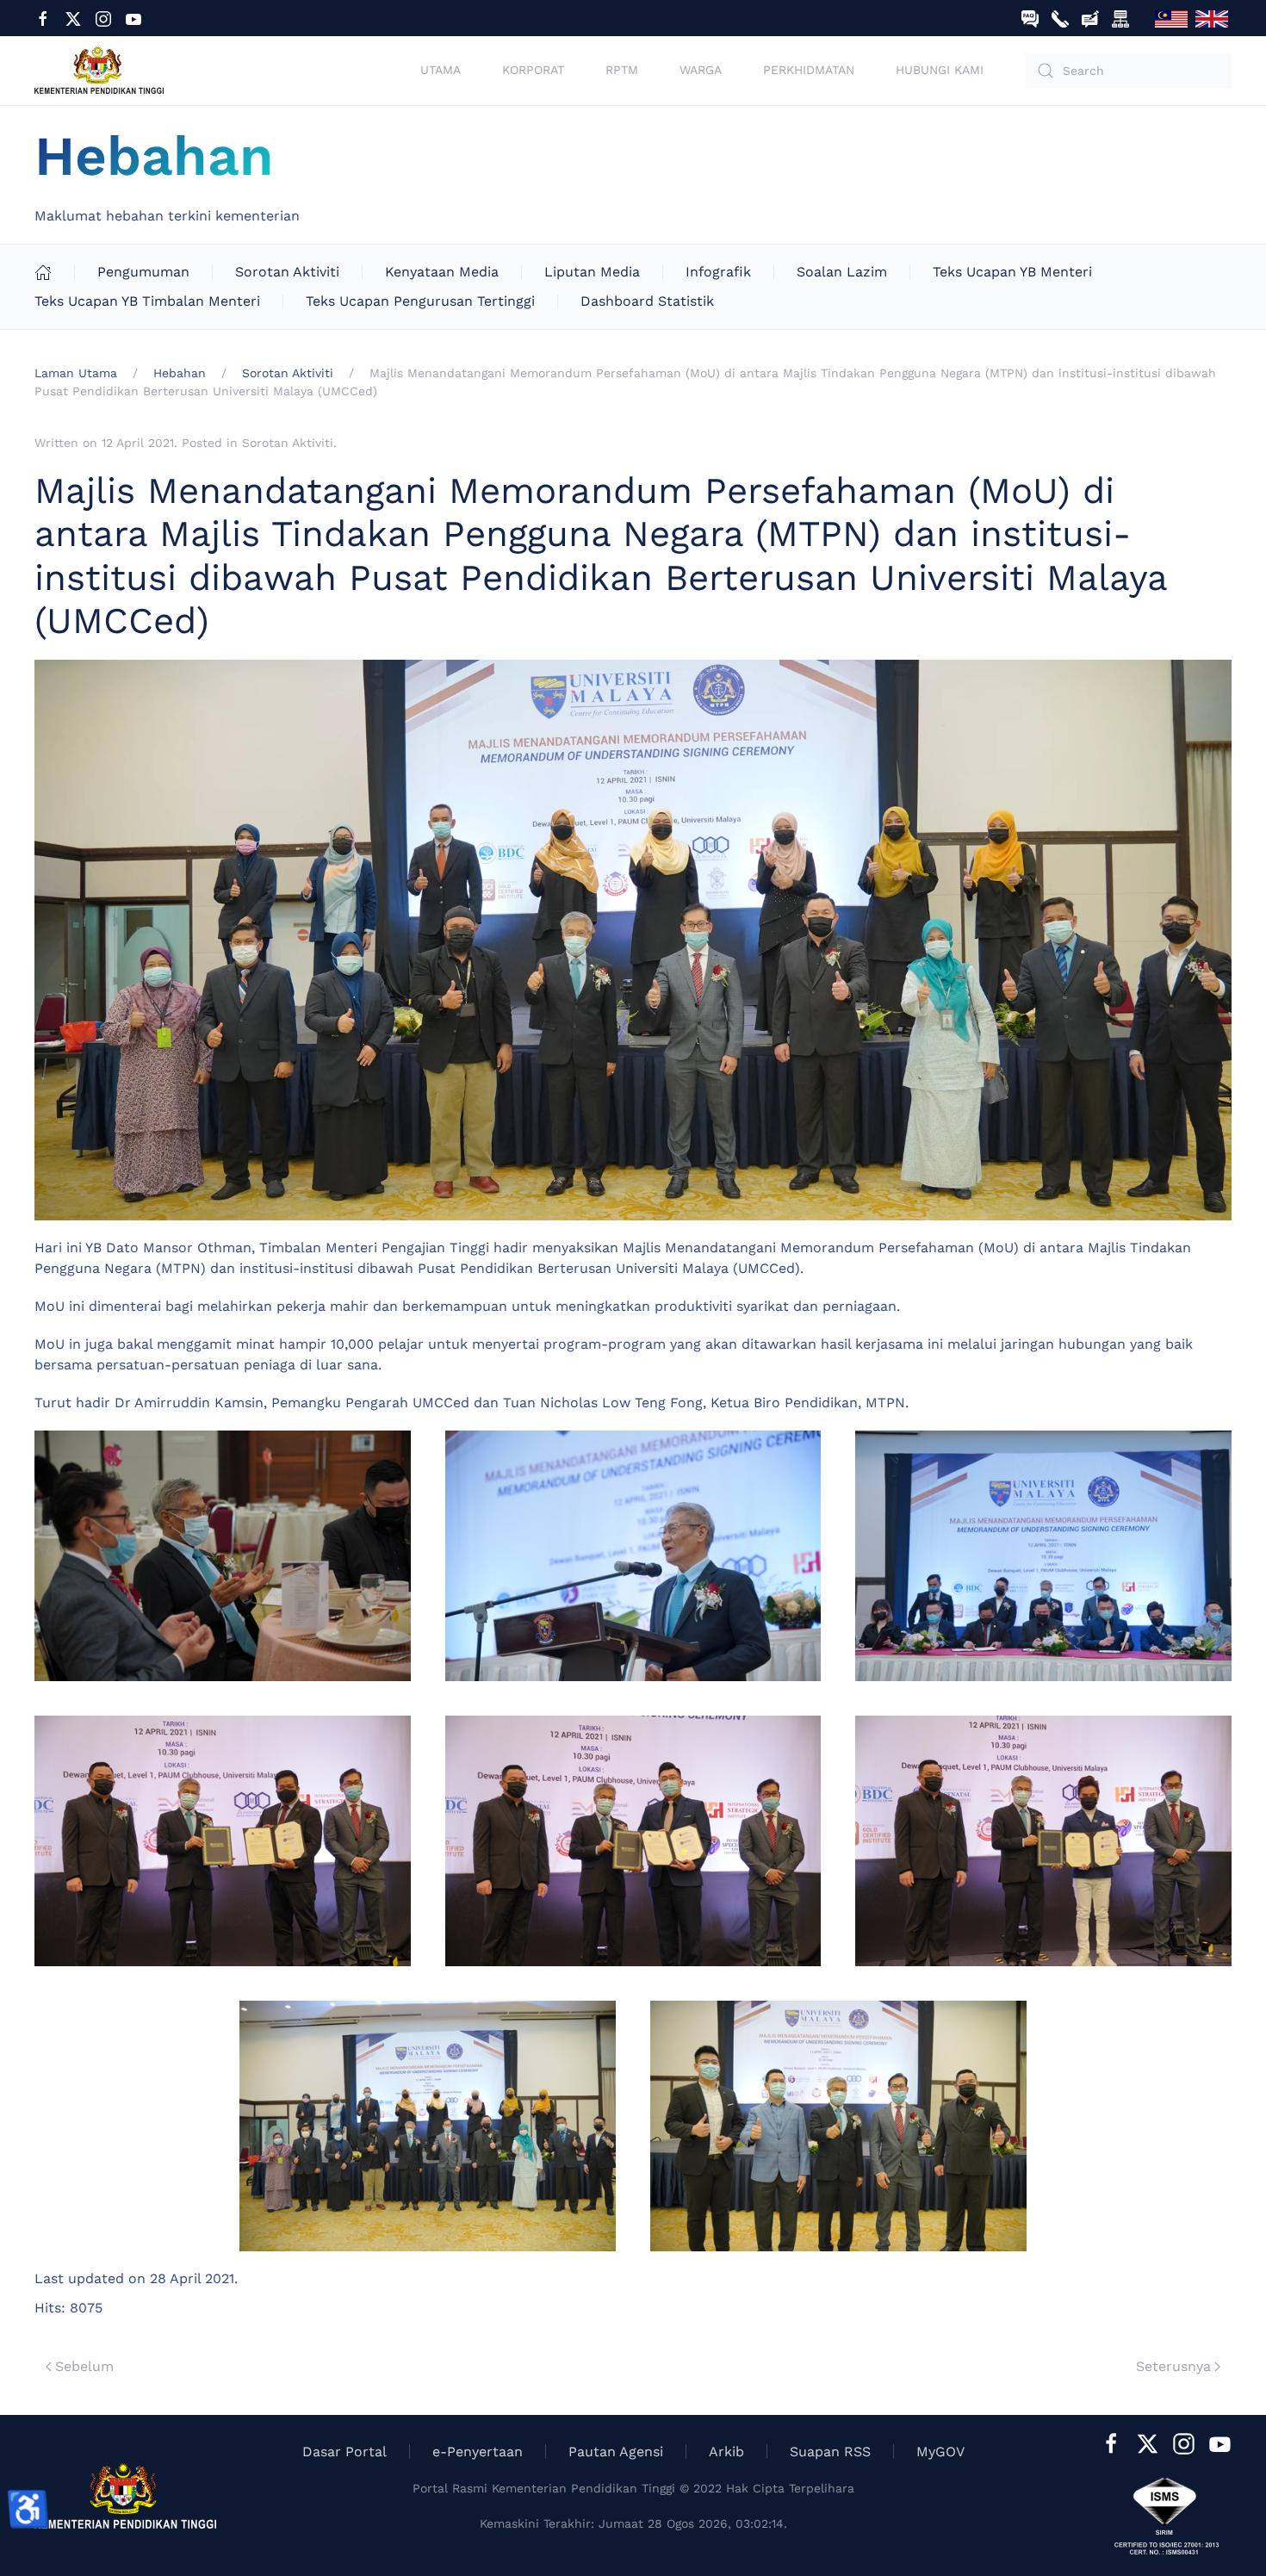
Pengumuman (143, 272)
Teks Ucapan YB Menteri (1012, 272)
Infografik (718, 272)
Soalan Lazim (842, 272)
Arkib (726, 2452)
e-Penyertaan (478, 2452)
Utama (441, 70)
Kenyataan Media (442, 272)
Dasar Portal (344, 2452)
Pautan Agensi (616, 2452)
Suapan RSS (830, 2452)
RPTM (622, 70)
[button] (223, 1556)
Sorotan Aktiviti (287, 272)
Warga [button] (701, 70)
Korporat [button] (533, 70)
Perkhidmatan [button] (809, 70)
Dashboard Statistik (647, 301)
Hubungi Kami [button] (940, 70)
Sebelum (84, 2366)
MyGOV (940, 2452)
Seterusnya (1173, 2366)
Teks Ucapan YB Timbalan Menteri (147, 301)
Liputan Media (592, 272)
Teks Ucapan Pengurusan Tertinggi (420, 301)
